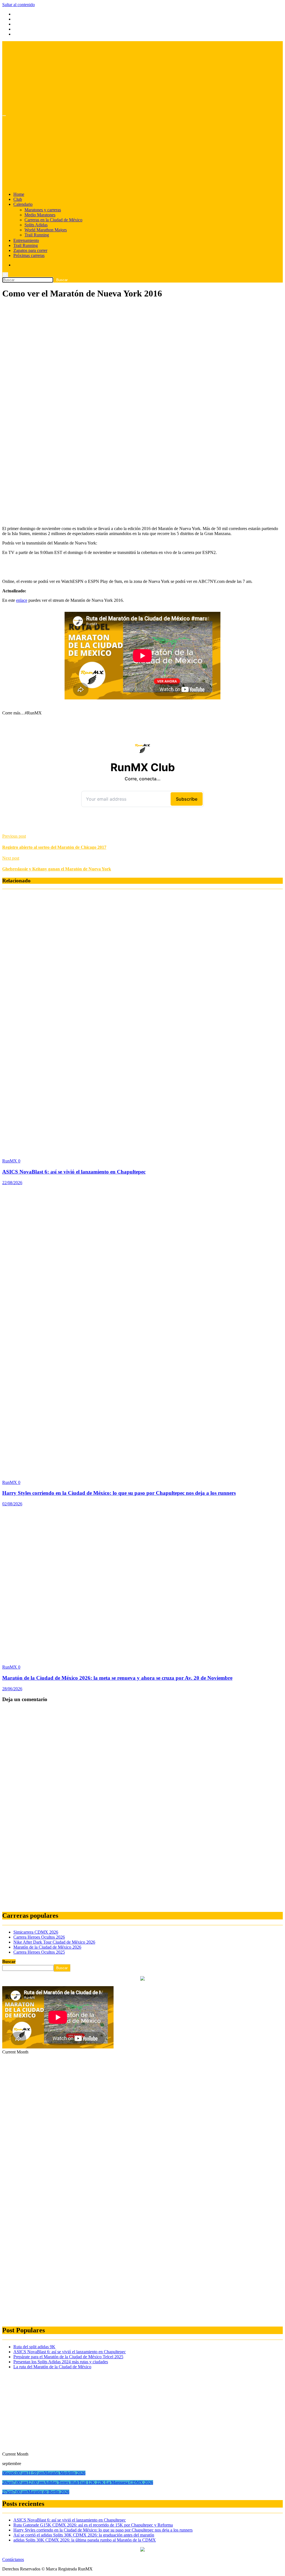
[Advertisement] (142, 344)
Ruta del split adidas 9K (34, 2347)
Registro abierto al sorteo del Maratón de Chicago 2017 (54, 847)
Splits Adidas (36, 225)
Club (18, 199)
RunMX (10, 1161)
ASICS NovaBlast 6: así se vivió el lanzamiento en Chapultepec (74, 1172)
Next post (11, 858)
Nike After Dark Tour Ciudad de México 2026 (54, 1942)
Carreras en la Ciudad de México (53, 220)
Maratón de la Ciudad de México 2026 (47, 1947)
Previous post (14, 836)
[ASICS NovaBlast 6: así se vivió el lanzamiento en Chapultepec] (111, 1151)
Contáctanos (13, 2559)
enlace (22, 600)
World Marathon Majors (46, 230)
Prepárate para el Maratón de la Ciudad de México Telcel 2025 (68, 2357)
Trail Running (37, 235)
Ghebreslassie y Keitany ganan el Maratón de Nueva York (57, 869)
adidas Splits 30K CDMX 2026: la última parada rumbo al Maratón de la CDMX (85, 2540)
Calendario (23, 204)
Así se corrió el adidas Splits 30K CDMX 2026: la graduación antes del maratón (84, 2535)
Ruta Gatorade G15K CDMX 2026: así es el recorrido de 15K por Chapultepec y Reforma (93, 2525)
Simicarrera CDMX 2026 (36, 1932)
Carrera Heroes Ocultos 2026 (39, 1937)
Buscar (9, 1962)
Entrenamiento (26, 240)
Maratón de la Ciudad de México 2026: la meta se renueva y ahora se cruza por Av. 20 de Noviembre (117, 1678)
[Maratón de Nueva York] (91, 519)
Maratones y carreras (43, 210)
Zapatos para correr (30, 250)
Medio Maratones (40, 215)
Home (19, 194)
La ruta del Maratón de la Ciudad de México (52, 2367)
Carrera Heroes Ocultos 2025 (39, 1952)
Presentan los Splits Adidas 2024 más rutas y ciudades (61, 2362)
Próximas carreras (29, 255)
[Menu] (4, 116)
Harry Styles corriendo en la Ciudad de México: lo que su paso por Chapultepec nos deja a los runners (119, 1493)
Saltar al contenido (19, 5)
